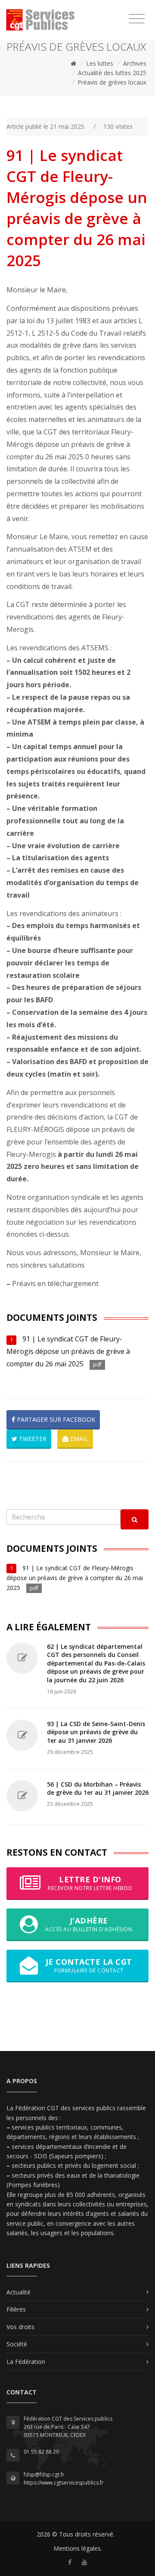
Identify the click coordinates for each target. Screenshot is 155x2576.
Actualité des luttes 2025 (112, 73)
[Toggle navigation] (137, 19)
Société (17, 2344)
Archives (135, 63)
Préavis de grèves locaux (112, 82)
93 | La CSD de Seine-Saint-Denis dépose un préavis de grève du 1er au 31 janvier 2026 (96, 1732)
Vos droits (20, 2327)
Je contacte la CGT (89, 1965)
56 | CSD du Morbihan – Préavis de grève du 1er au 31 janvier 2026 (98, 1789)
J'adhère (89, 1924)
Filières (16, 2309)
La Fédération (26, 2362)
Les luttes (100, 63)
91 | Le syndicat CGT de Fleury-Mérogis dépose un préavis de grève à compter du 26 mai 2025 (68, 1351)
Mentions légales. (78, 2548)
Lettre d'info (90, 1883)
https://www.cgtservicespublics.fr (64, 2483)
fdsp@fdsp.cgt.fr (44, 2474)
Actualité (19, 2292)
